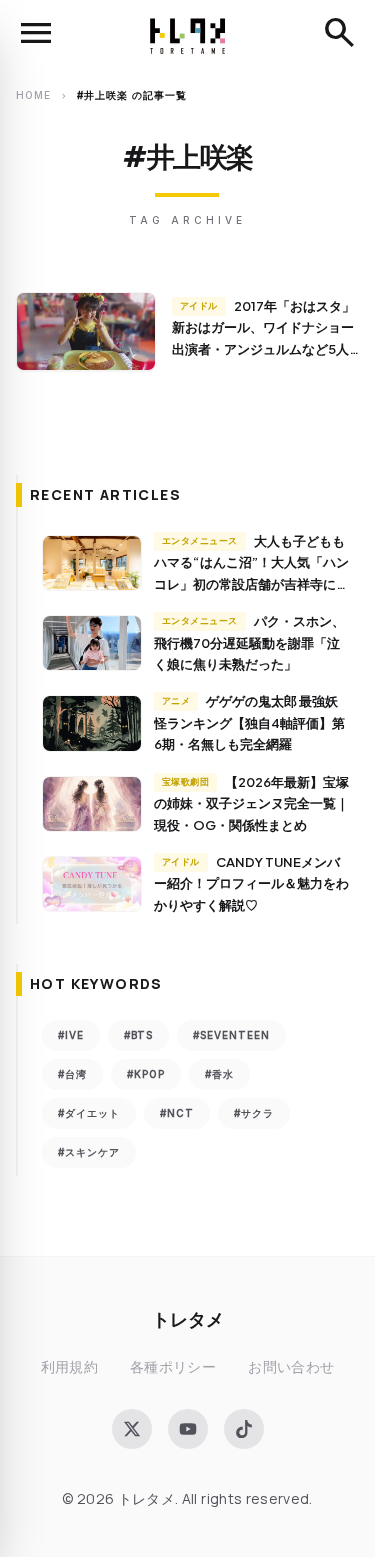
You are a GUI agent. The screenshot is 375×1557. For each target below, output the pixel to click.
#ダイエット (89, 1113)
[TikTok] (244, 1429)
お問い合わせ (291, 1366)
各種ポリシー (173, 1366)
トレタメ (188, 1318)
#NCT (177, 1113)
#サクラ (254, 1113)
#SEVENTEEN (231, 1035)
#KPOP (146, 1074)
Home (33, 95)
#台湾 (72, 1074)
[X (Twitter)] (132, 1429)
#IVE (71, 1035)
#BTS (138, 1035)
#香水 (219, 1074)
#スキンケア (89, 1152)
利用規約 (69, 1366)
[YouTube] (188, 1429)
